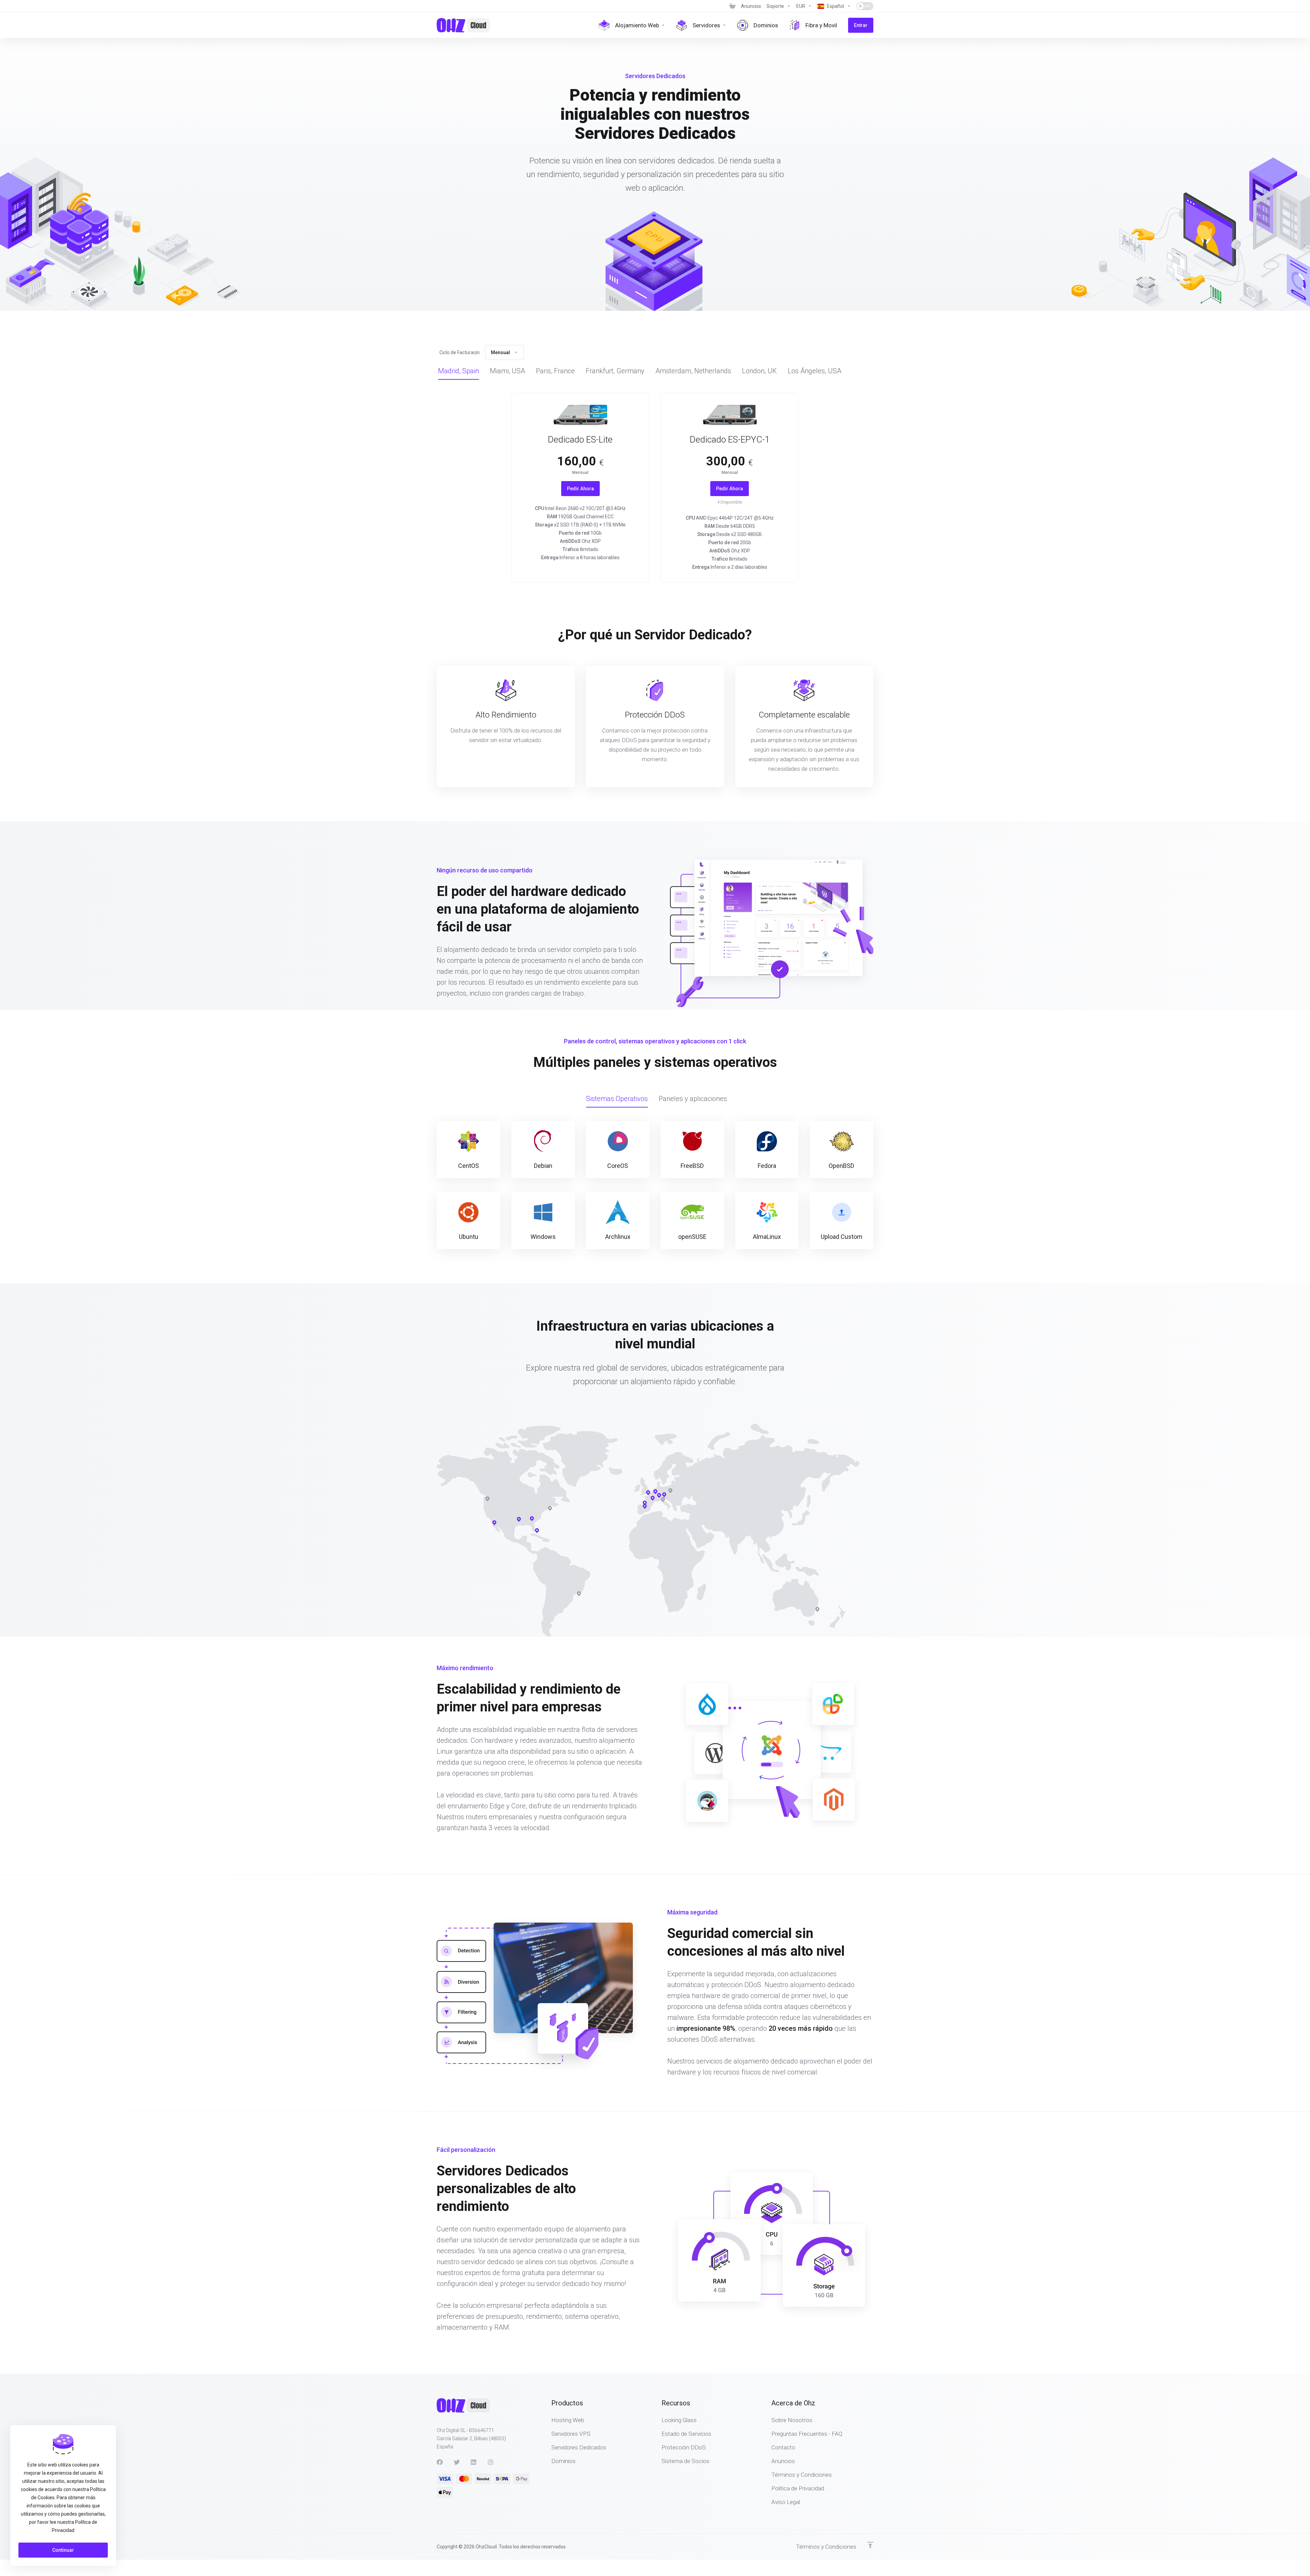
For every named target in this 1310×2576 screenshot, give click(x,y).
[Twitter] (457, 2462)
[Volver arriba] (870, 2545)
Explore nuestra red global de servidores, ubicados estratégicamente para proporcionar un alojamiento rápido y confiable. (655, 1375)
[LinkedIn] (474, 2462)
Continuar (63, 2550)
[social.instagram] (491, 2462)
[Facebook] (440, 2462)
